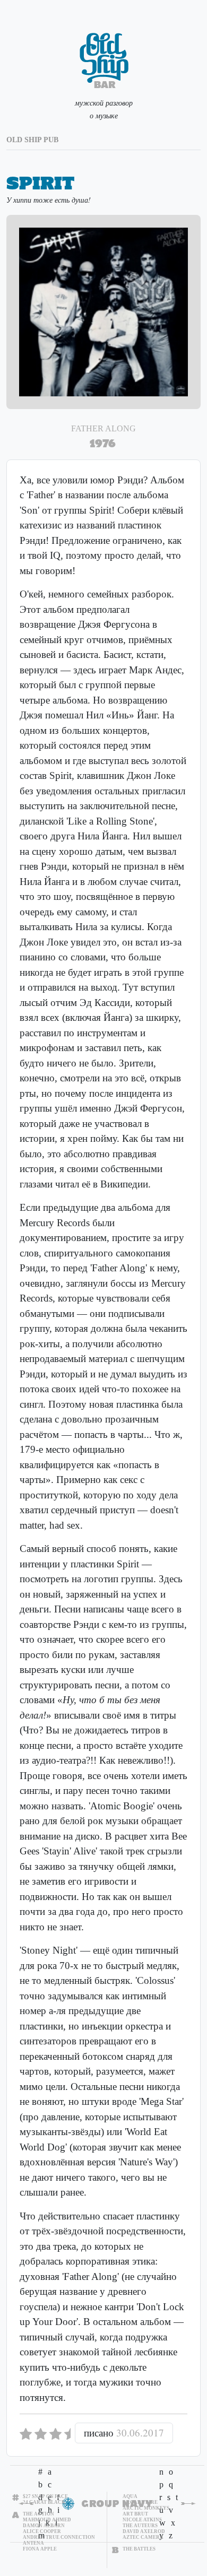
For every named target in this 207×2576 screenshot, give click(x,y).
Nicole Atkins (142, 2520)
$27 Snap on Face (45, 2496)
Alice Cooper (42, 2531)
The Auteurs (140, 2526)
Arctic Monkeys (146, 2508)
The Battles (139, 2549)
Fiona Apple (40, 2549)
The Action (38, 2514)
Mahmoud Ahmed (47, 2520)
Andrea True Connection (59, 2537)
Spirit (40, 183)
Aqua (130, 2496)
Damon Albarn (44, 2526)
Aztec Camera (143, 2537)
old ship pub (32, 140)
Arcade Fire (140, 2502)
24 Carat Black (44, 2502)
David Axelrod (144, 2531)
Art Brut (135, 2514)
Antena (33, 2543)
